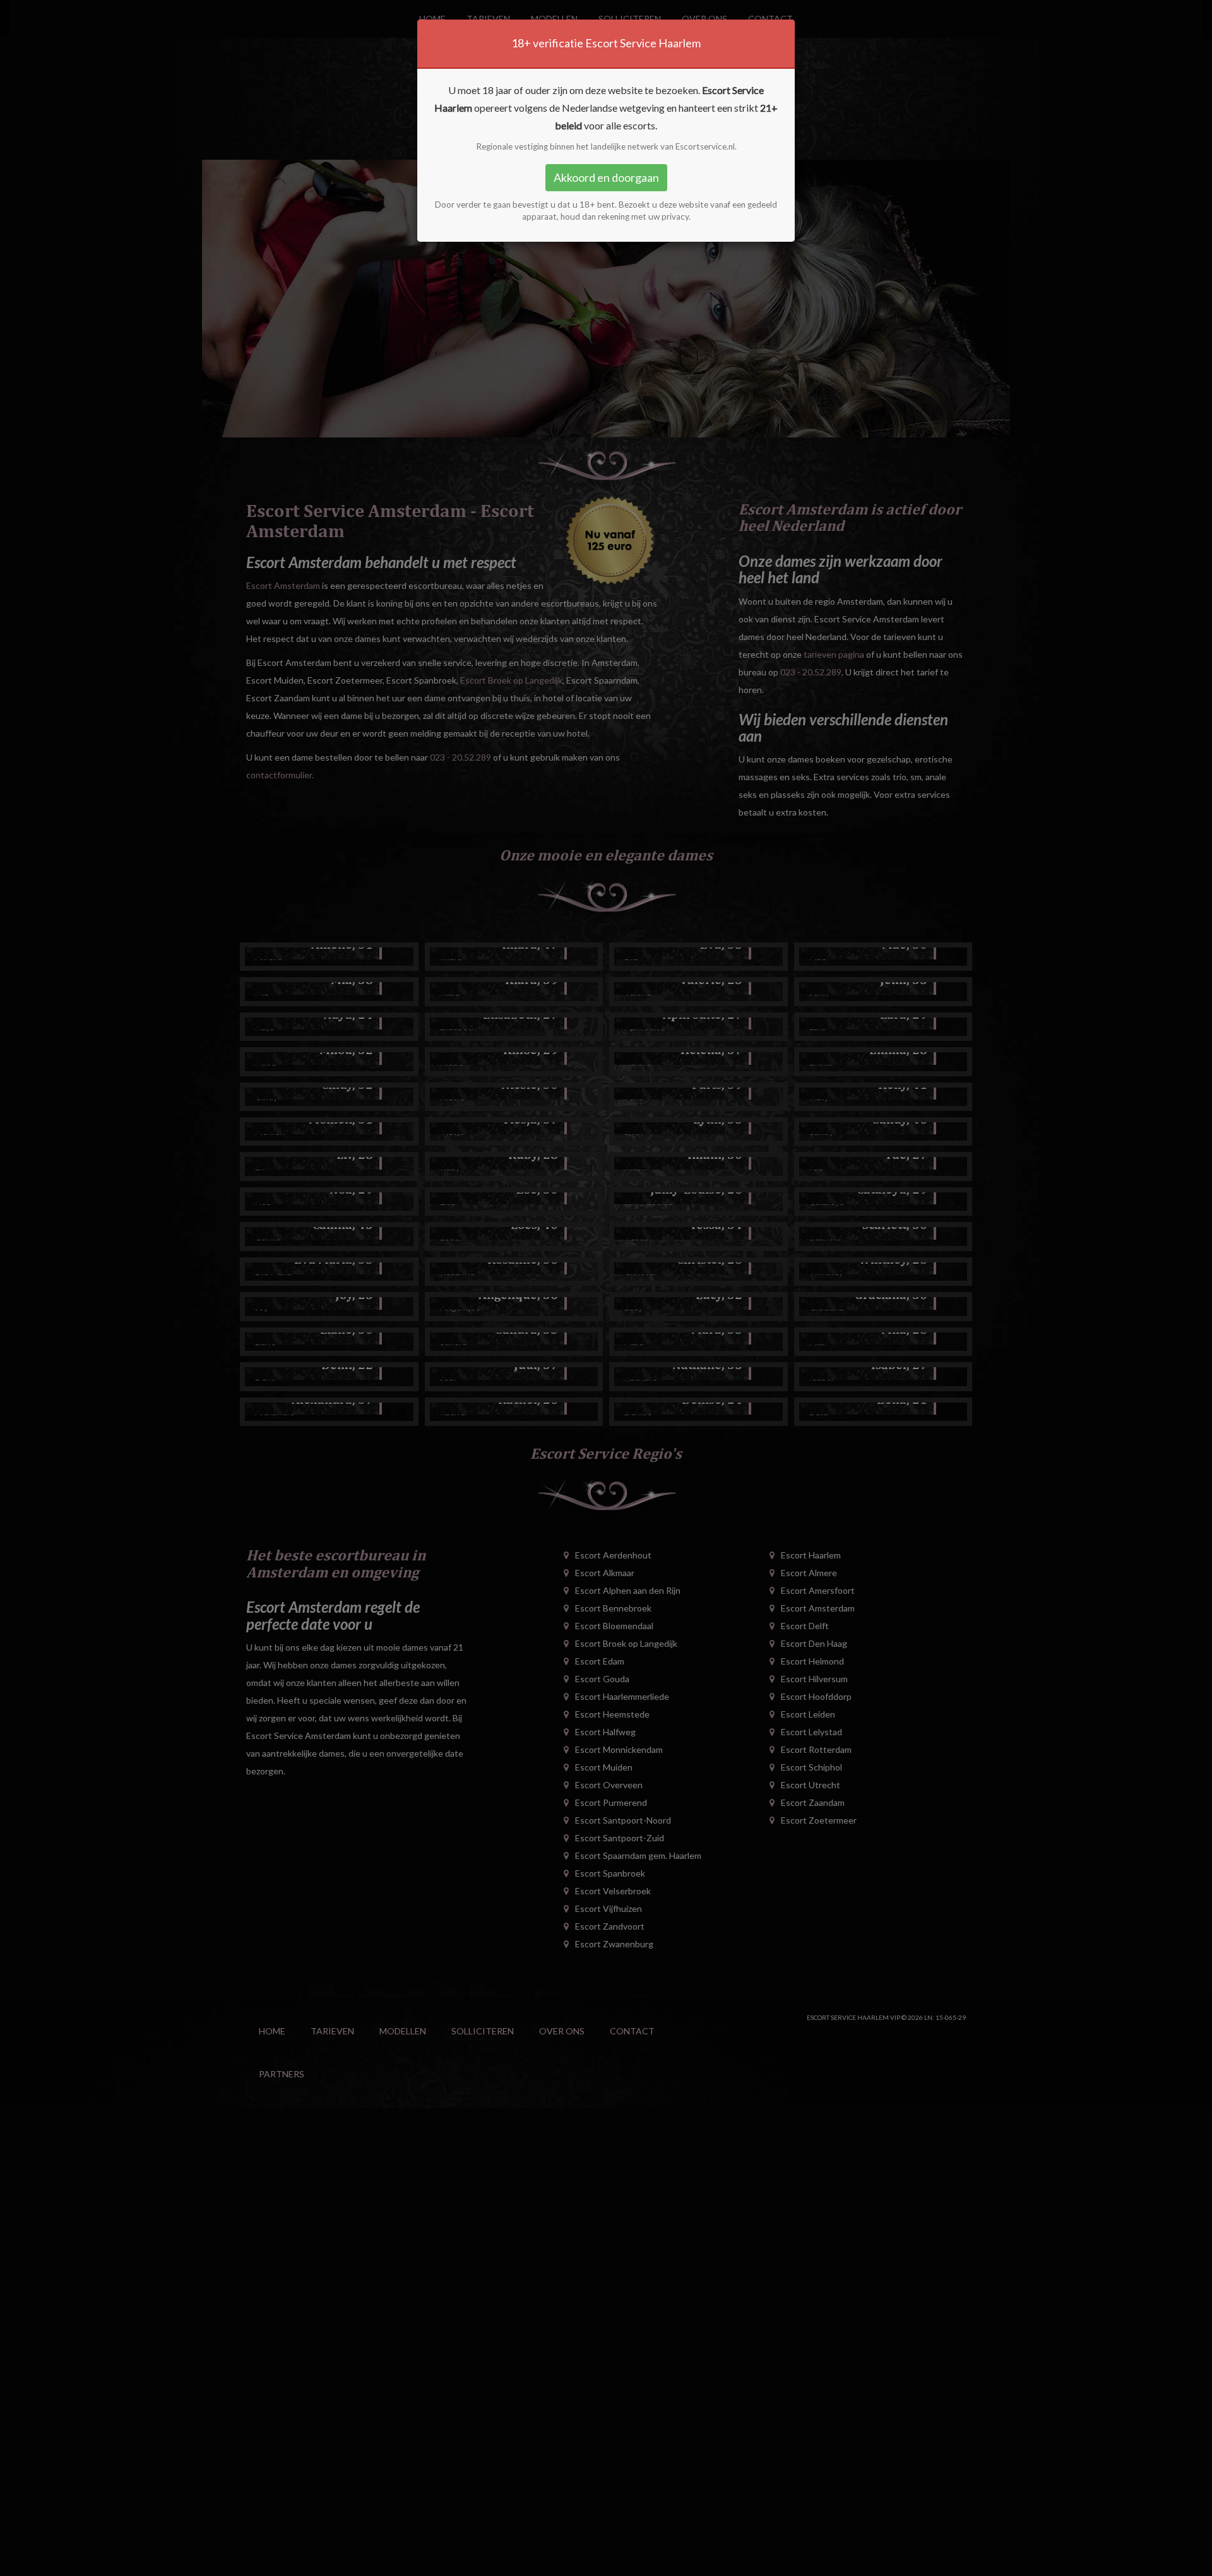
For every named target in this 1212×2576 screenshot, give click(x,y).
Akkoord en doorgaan (606, 177)
